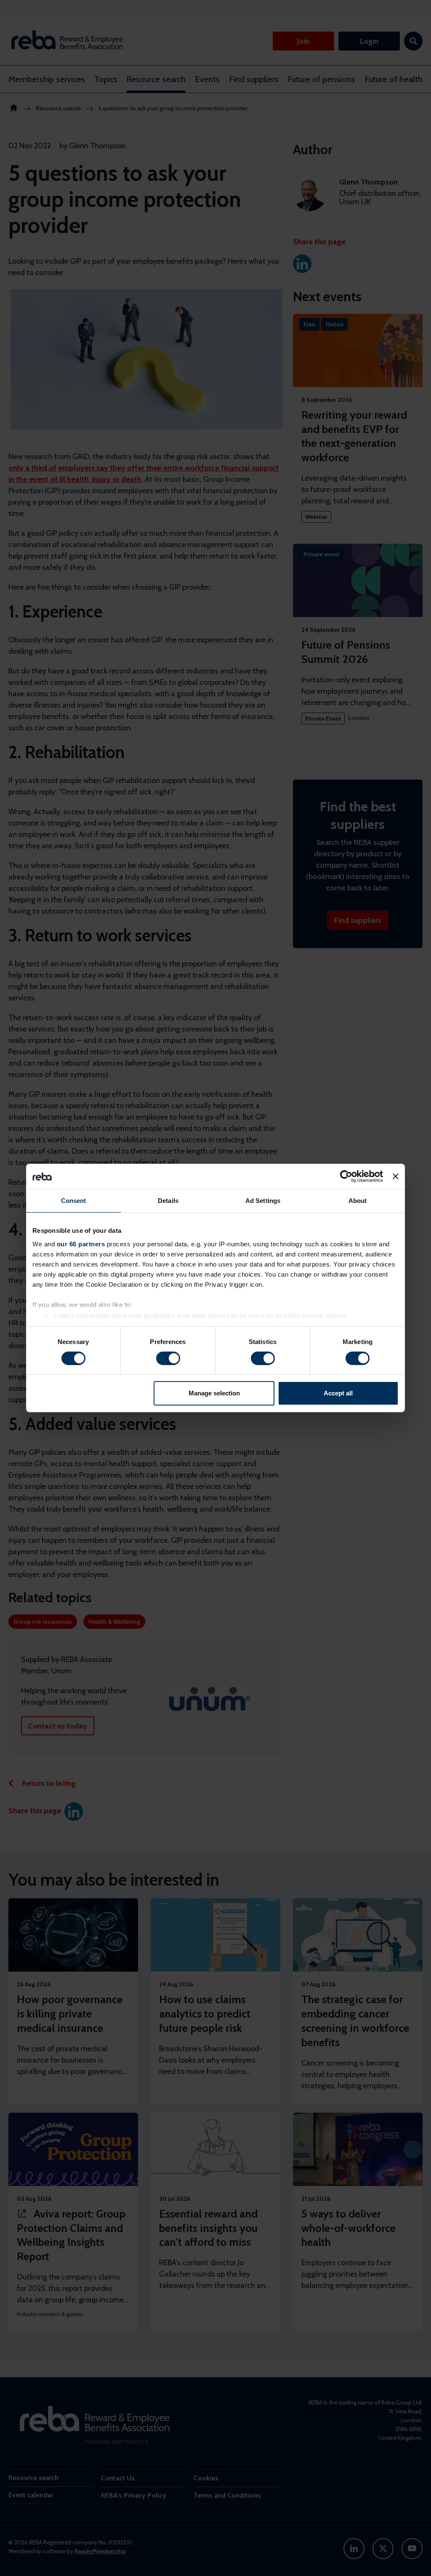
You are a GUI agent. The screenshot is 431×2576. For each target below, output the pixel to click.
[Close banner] (396, 1176)
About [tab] (358, 1201)
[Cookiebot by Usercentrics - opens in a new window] (346, 1176)
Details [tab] (168, 1201)
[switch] (168, 1358)
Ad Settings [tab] (263, 1201)
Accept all (338, 1393)
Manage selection (214, 1393)
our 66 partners (81, 1244)
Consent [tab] (74, 1201)
